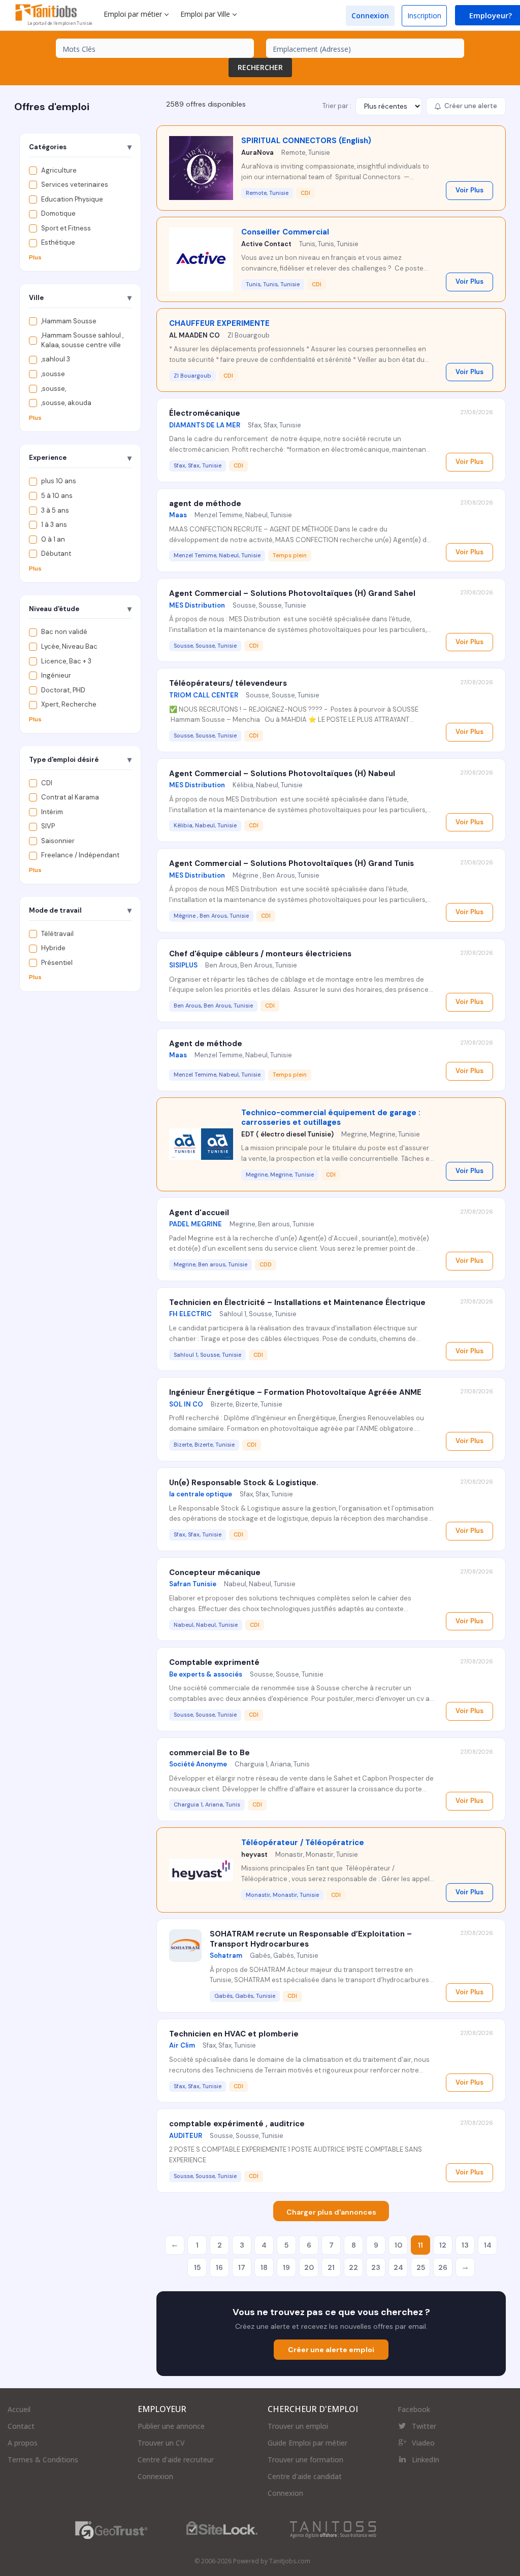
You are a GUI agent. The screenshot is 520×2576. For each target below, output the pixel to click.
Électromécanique (205, 413)
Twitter (424, 2426)
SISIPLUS (183, 965)
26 (443, 2267)
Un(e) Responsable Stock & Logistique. (244, 1483)
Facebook (414, 2409)
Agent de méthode (206, 1044)
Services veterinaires (75, 185)
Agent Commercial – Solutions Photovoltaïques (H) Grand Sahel (292, 593)
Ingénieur (56, 675)
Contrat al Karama (70, 797)
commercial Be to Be (209, 1753)
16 (219, 2267)
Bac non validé (64, 632)
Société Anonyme (198, 1764)
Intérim (52, 812)
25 (421, 2267)
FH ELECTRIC (190, 1314)
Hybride (53, 948)
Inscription (424, 15)
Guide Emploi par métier (307, 2443)
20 (309, 2267)
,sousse (53, 374)
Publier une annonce (171, 2426)
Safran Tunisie (193, 1584)
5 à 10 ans (57, 496)
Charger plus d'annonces (331, 2212)
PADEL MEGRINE (196, 1224)
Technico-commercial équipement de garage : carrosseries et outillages (331, 1118)
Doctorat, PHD (63, 690)
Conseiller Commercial (285, 232)
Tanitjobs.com (290, 2561)
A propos (23, 2443)
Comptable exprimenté (214, 1662)
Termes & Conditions (43, 2460)
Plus (35, 257)
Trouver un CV (161, 2443)
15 (197, 2267)
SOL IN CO (186, 1404)
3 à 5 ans (55, 510)
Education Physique (72, 199)
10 (398, 2245)
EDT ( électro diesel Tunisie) (287, 1134)
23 (376, 2267)
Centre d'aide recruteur (176, 2460)
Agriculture (59, 170)
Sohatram (226, 1955)
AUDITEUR (186, 2136)
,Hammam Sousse (69, 321)
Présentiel (57, 963)
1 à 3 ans (54, 525)
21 (331, 2267)
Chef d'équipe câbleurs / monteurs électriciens (260, 954)
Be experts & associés (206, 1674)
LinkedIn (426, 2460)
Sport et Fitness (66, 228)
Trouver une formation (305, 2460)
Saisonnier (58, 841)
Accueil (19, 2409)
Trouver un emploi (298, 2426)
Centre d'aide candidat (305, 2476)
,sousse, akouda (66, 403)
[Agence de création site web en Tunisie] (333, 2530)
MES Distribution (197, 605)
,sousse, (54, 389)
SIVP (48, 826)
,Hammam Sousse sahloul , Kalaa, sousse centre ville (82, 340)
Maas (178, 515)
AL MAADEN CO (194, 335)
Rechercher (260, 67)
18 (264, 2267)
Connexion (370, 15)
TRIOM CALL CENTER (204, 695)
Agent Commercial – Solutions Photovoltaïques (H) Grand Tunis (291, 863)
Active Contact (266, 244)
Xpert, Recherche (69, 704)
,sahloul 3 (56, 359)
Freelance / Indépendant (80, 855)
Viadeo (423, 2443)
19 (286, 2267)
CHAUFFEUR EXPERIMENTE (219, 323)
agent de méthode (205, 504)
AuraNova (257, 153)
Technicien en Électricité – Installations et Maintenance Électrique (297, 1302)
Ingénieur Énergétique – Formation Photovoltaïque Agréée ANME (295, 1392)
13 (465, 2245)
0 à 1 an (53, 539)
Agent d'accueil (199, 1213)
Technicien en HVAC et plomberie (234, 2034)
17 (242, 2267)
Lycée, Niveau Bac (69, 646)
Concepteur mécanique (215, 1573)
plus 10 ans (59, 481)
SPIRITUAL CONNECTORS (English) (306, 141)
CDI (47, 783)
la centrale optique (201, 1494)
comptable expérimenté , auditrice (237, 2124)
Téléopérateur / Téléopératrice (303, 1843)
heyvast (254, 1854)
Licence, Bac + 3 (66, 661)
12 (443, 2245)
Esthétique (58, 242)
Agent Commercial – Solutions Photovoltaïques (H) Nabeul (282, 774)
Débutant (56, 554)
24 (398, 2267)
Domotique (58, 213)
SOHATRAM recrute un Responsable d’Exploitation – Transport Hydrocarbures (311, 1939)
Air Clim (182, 2045)
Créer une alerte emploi (331, 2350)
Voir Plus (469, 190)
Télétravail (57, 934)
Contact (21, 2426)
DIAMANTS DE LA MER (205, 425)
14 (488, 2245)
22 (353, 2267)
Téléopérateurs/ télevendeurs (228, 683)
